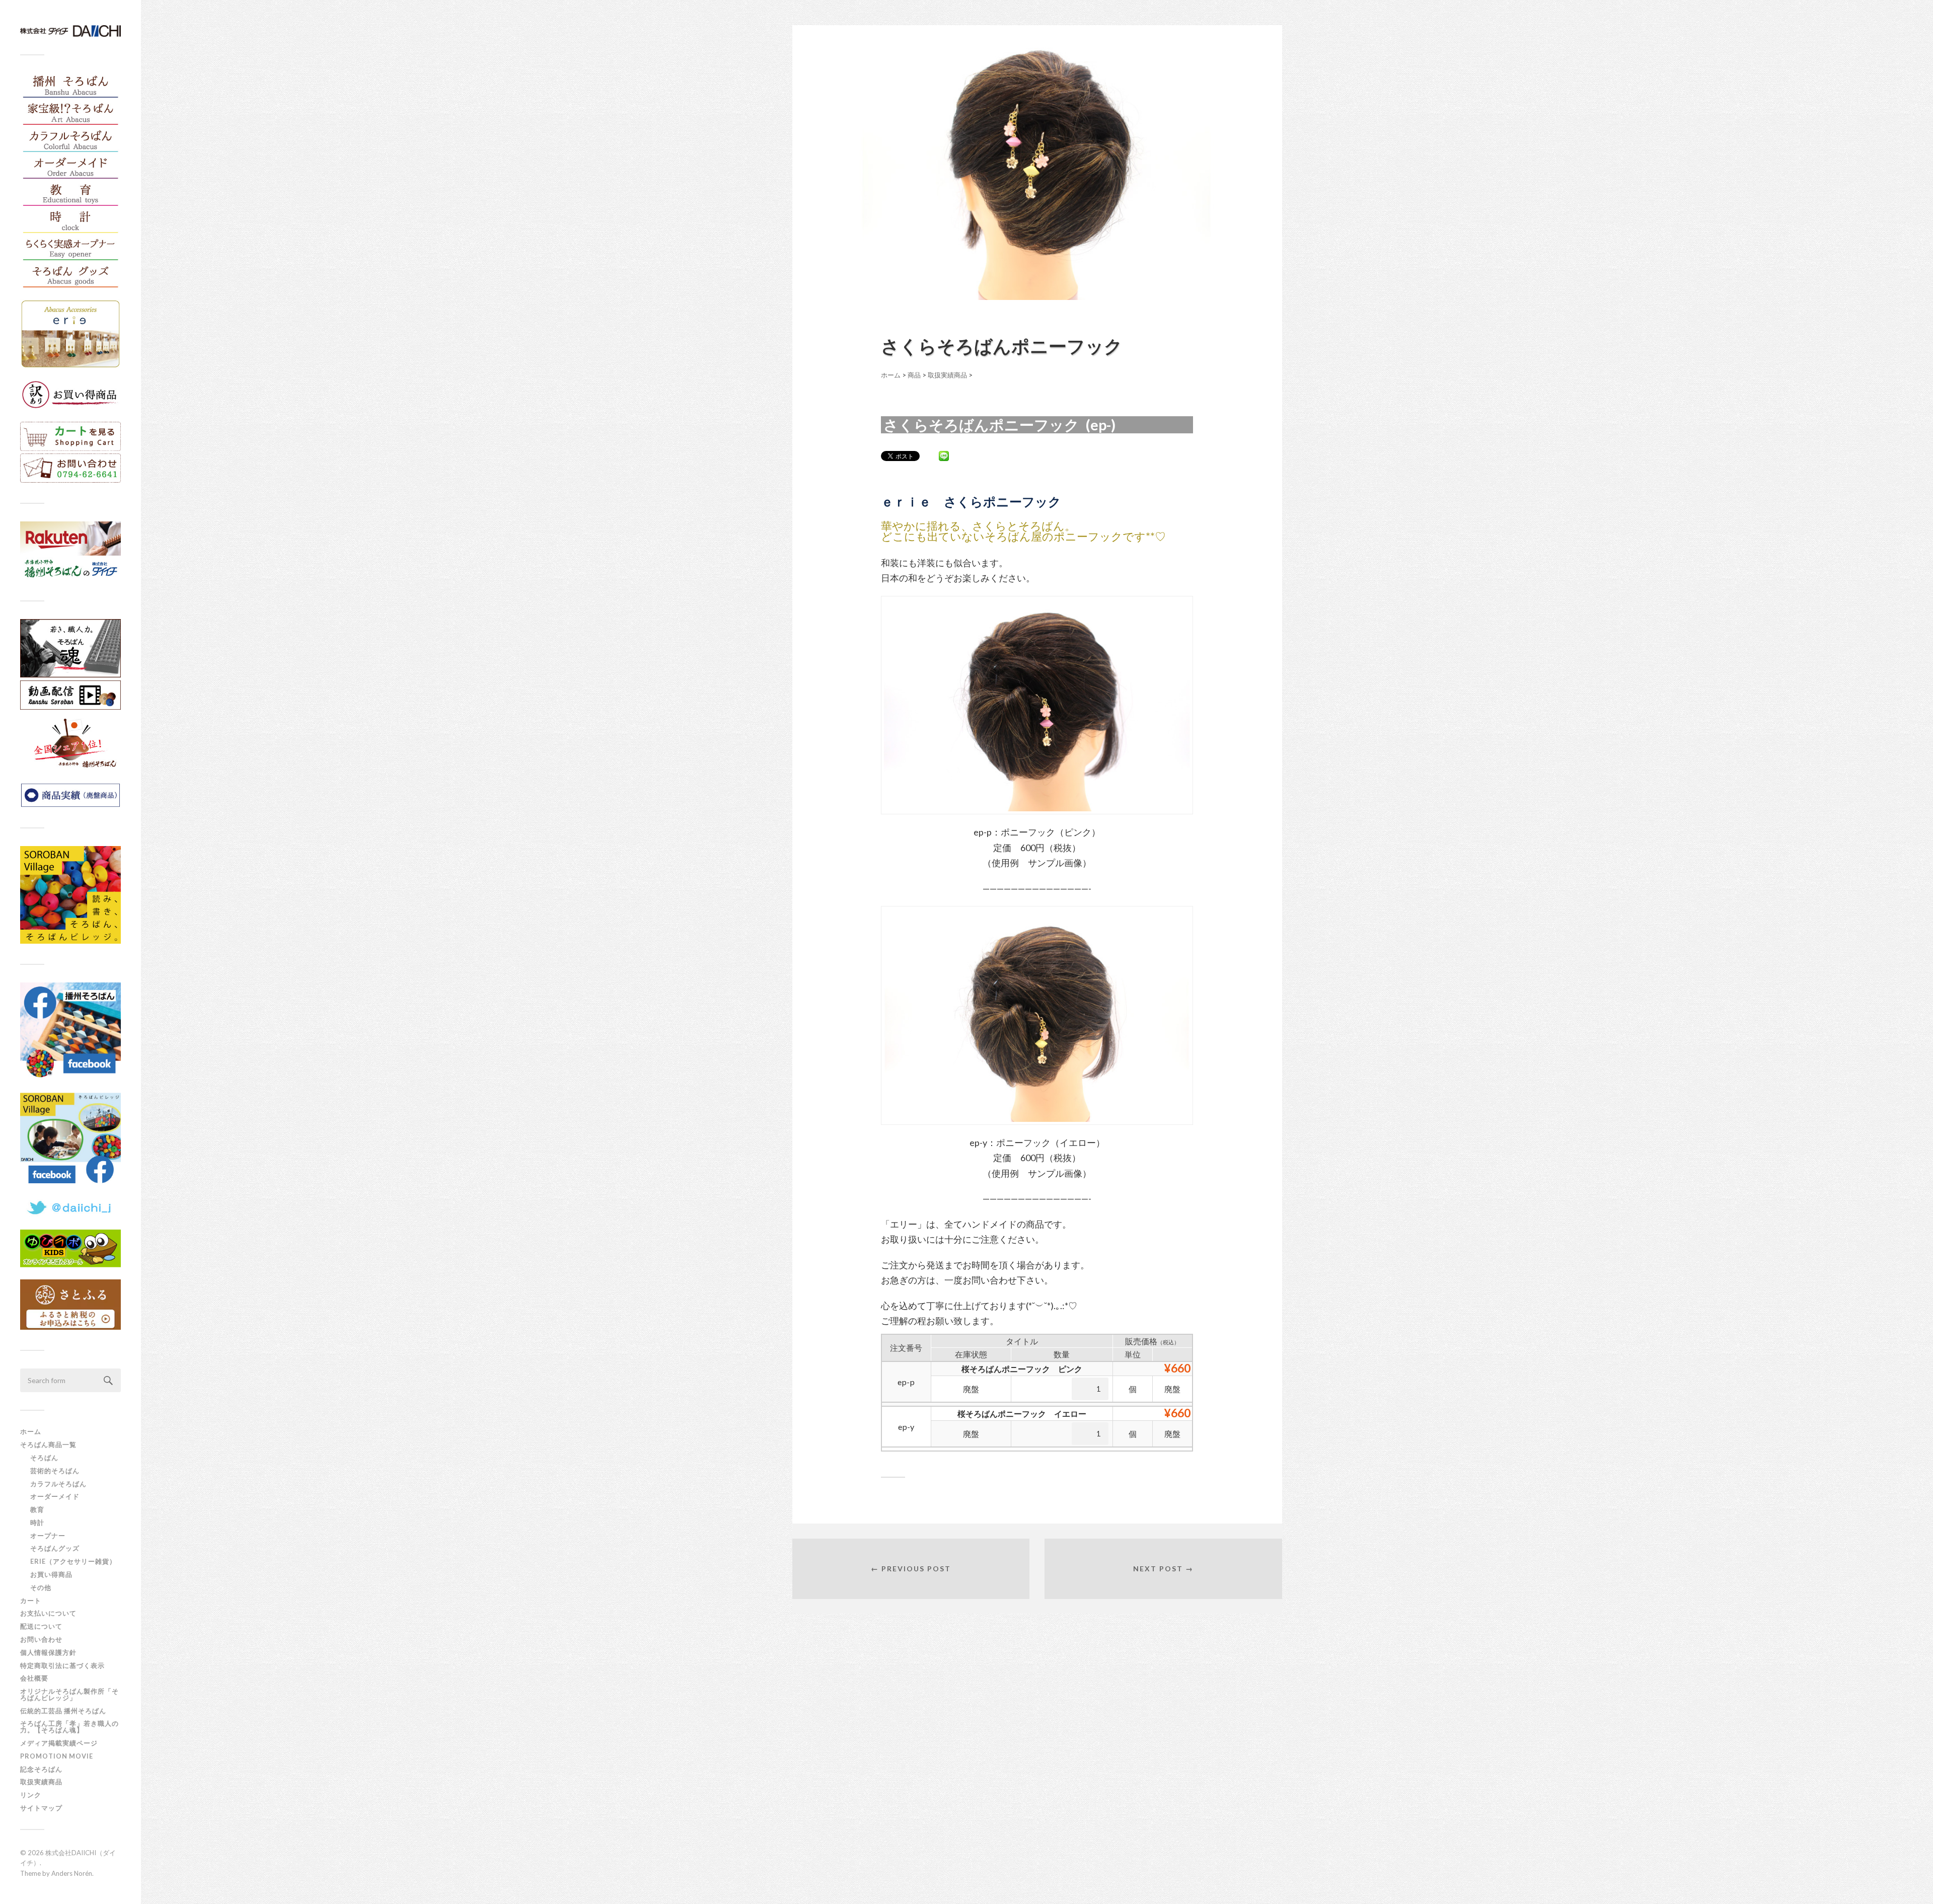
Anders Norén (72, 1873)
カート (31, 1601)
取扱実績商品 (41, 1782)
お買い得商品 (51, 1574)
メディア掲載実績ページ (59, 1743)
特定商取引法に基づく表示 (62, 1665)
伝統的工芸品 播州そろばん (63, 1711)
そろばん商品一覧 (48, 1444)
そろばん (44, 1458)
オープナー (48, 1536)
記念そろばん (41, 1769)
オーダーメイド (55, 1496)
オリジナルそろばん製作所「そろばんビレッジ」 (69, 1694)
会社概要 (34, 1678)
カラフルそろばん (58, 1484)
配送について (41, 1626)
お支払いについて (48, 1613)
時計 (37, 1522)
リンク (31, 1795)
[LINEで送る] (944, 455)
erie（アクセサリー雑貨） (73, 1561)
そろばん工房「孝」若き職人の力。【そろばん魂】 (69, 1727)
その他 (41, 1587)
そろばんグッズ (55, 1548)
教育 (37, 1509)
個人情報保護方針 (48, 1652)
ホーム (31, 1431)
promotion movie (60, 1756)
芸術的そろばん (55, 1471)
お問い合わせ (41, 1639)
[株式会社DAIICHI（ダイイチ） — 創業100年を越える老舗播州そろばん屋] (70, 31)
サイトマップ (41, 1808)
